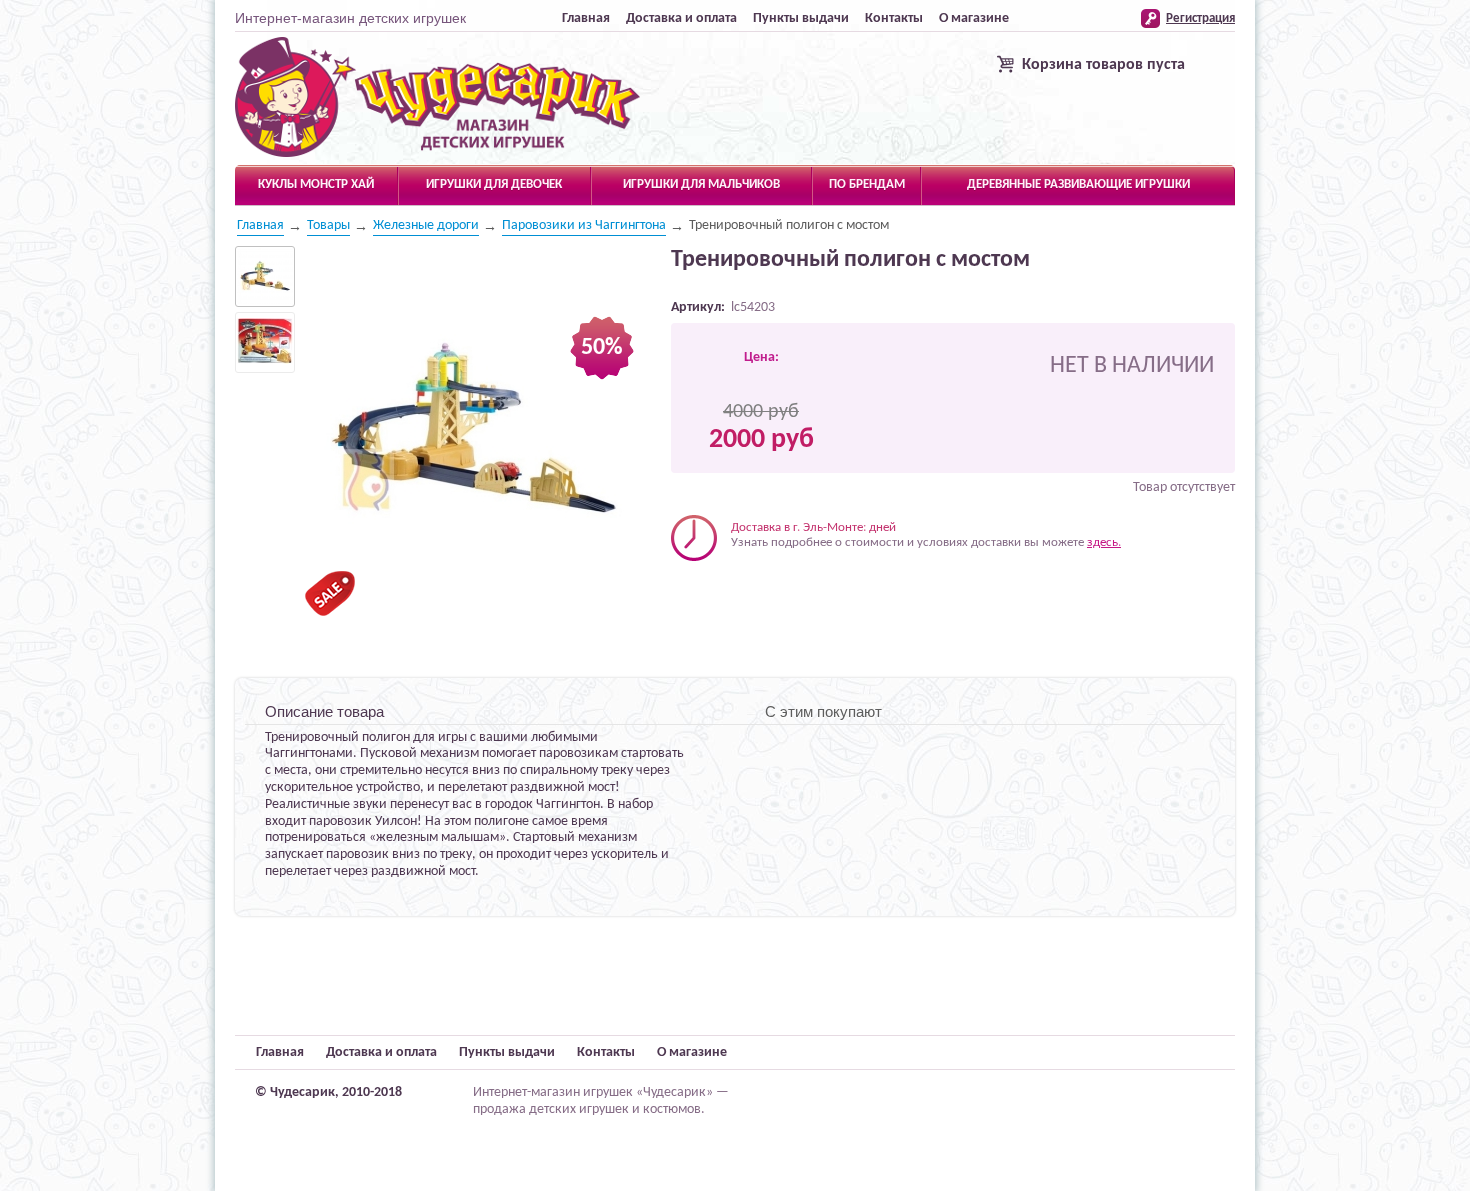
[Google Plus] (769, 591)
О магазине (974, 18)
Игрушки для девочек (494, 184)
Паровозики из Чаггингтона (584, 225)
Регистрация (1200, 18)
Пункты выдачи (801, 18)
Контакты (894, 18)
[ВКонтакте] (685, 591)
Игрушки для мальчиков (701, 184)
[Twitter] (706, 591)
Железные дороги (426, 225)
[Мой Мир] (748, 591)
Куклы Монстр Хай (316, 184)
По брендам (867, 184)
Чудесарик (437, 98)
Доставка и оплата (681, 18)
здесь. (1104, 542)
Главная (586, 18)
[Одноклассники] (727, 591)
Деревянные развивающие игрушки (1078, 184)
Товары (328, 225)
